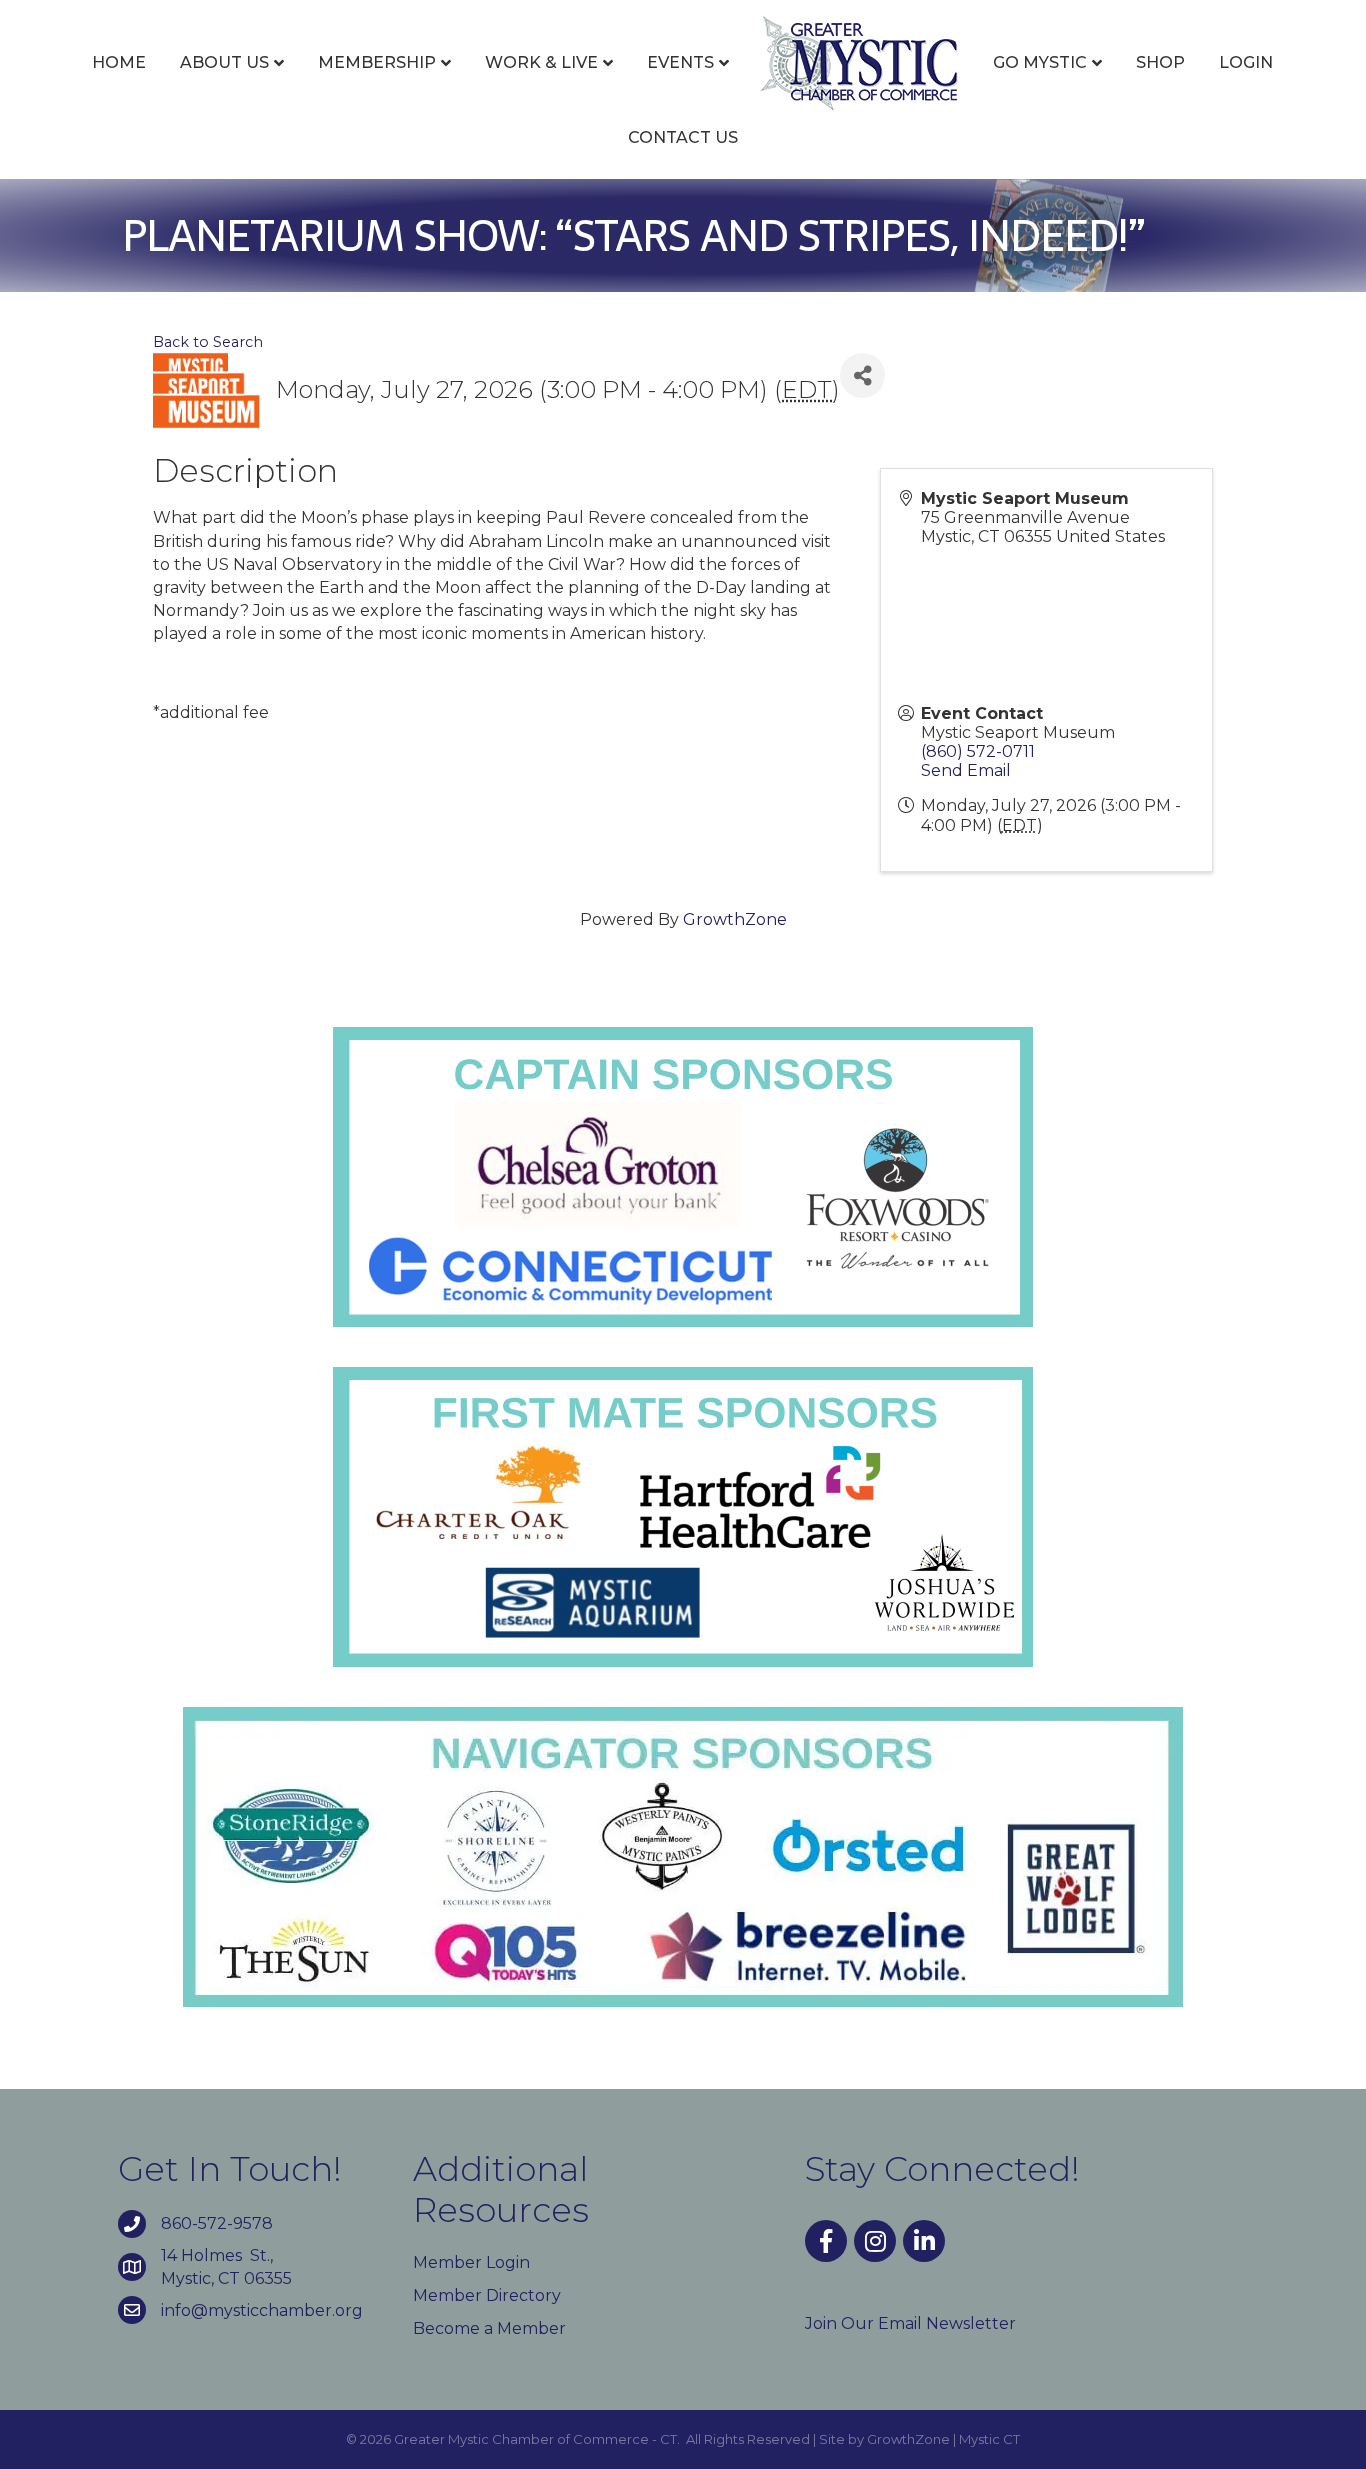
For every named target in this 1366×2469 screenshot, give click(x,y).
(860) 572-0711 (978, 751)
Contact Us (683, 137)
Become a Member (489, 2328)
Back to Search (208, 342)
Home (119, 62)
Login (1246, 62)
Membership (377, 62)
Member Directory (487, 2295)
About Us (224, 62)
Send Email (966, 770)
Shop (1160, 62)
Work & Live (541, 62)
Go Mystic (1040, 62)
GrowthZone (735, 919)
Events (680, 62)
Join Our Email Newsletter (910, 2323)
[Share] (862, 375)
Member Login (471, 2262)
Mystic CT (989, 2439)
